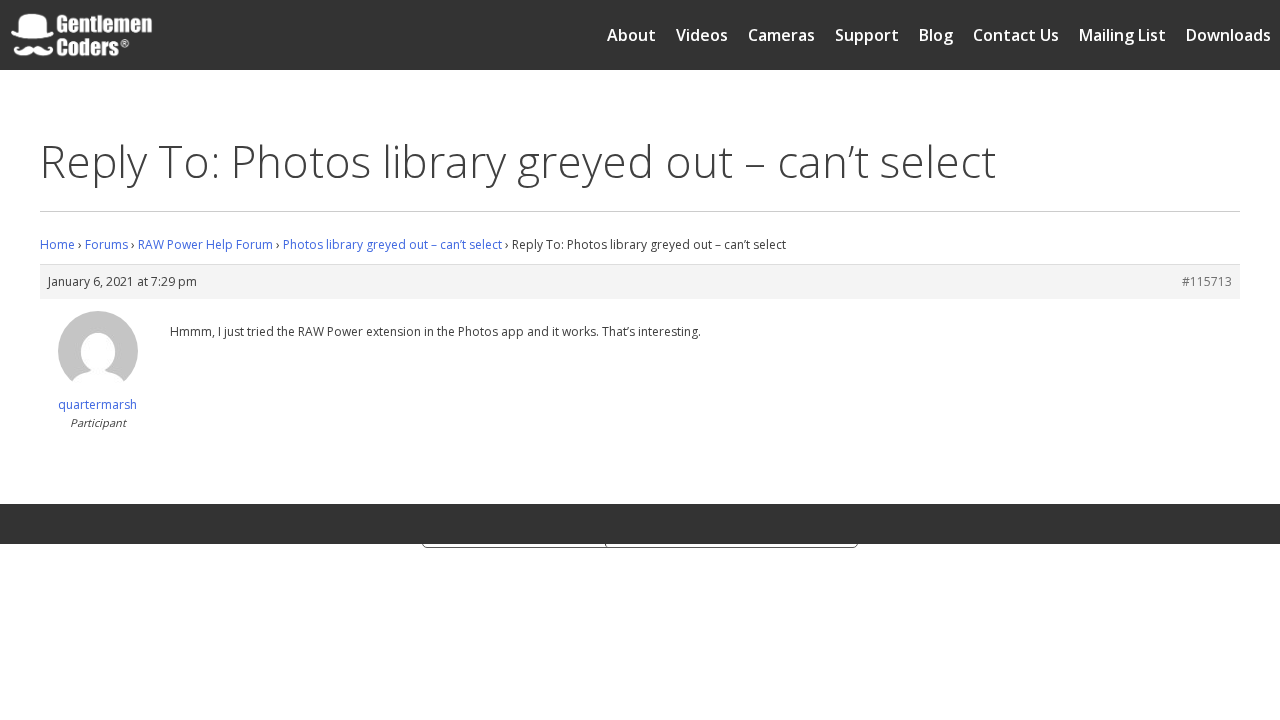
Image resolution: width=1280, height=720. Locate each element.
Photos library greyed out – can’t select (392, 244)
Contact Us (1016, 35)
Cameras (781, 35)
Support (867, 35)
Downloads (1228, 35)
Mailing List (1122, 35)
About (631, 35)
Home (57, 244)
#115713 (1207, 281)
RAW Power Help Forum (205, 244)
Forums (106, 244)
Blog (936, 35)
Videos (702, 35)
